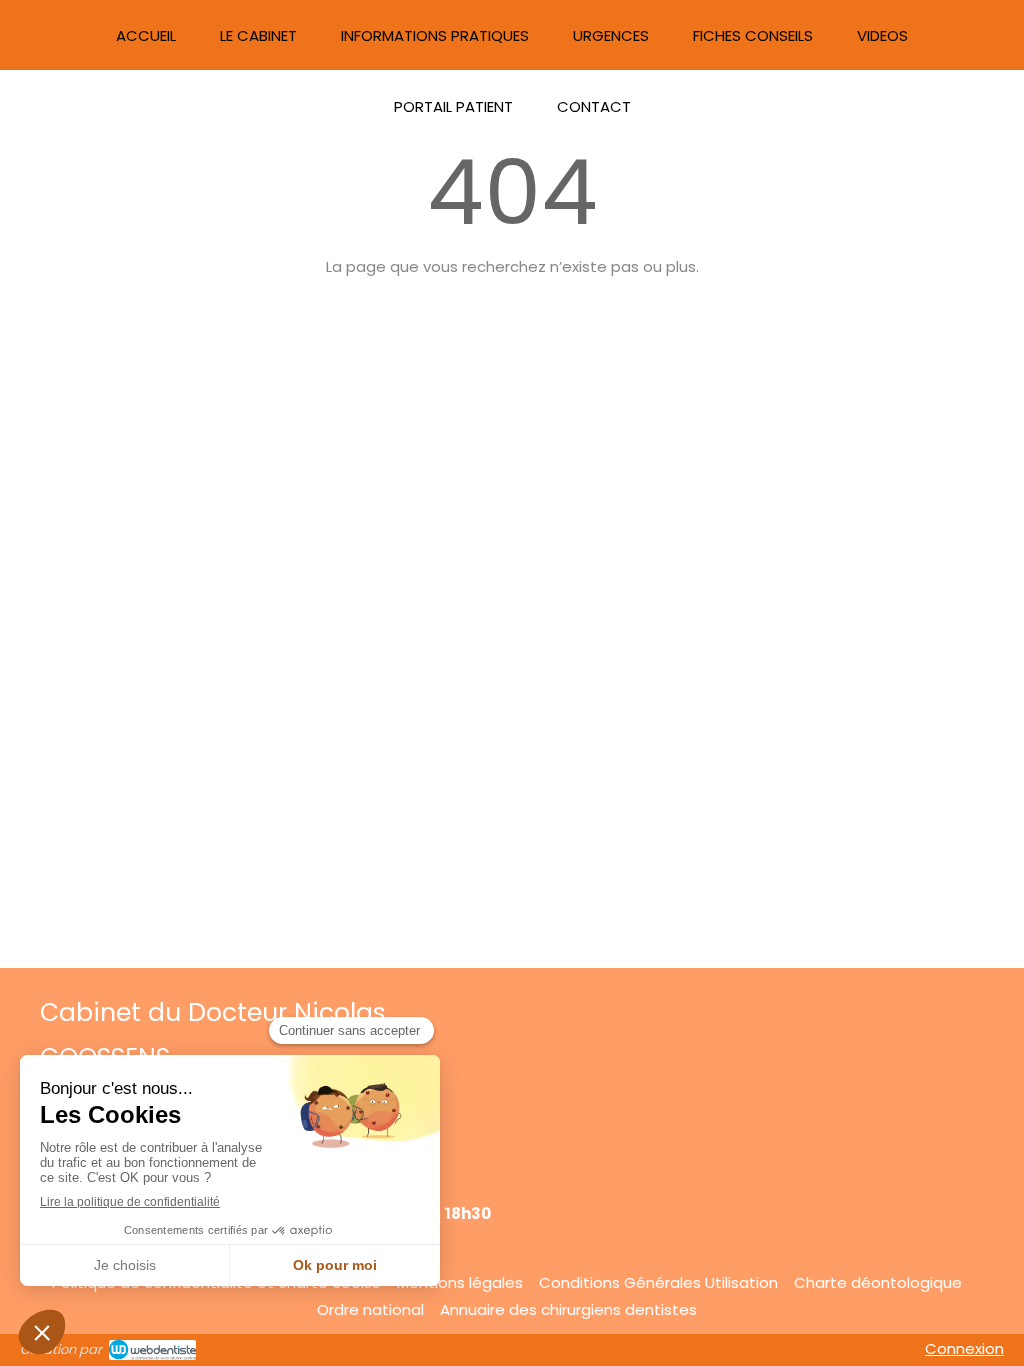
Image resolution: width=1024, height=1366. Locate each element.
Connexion (964, 1348)
